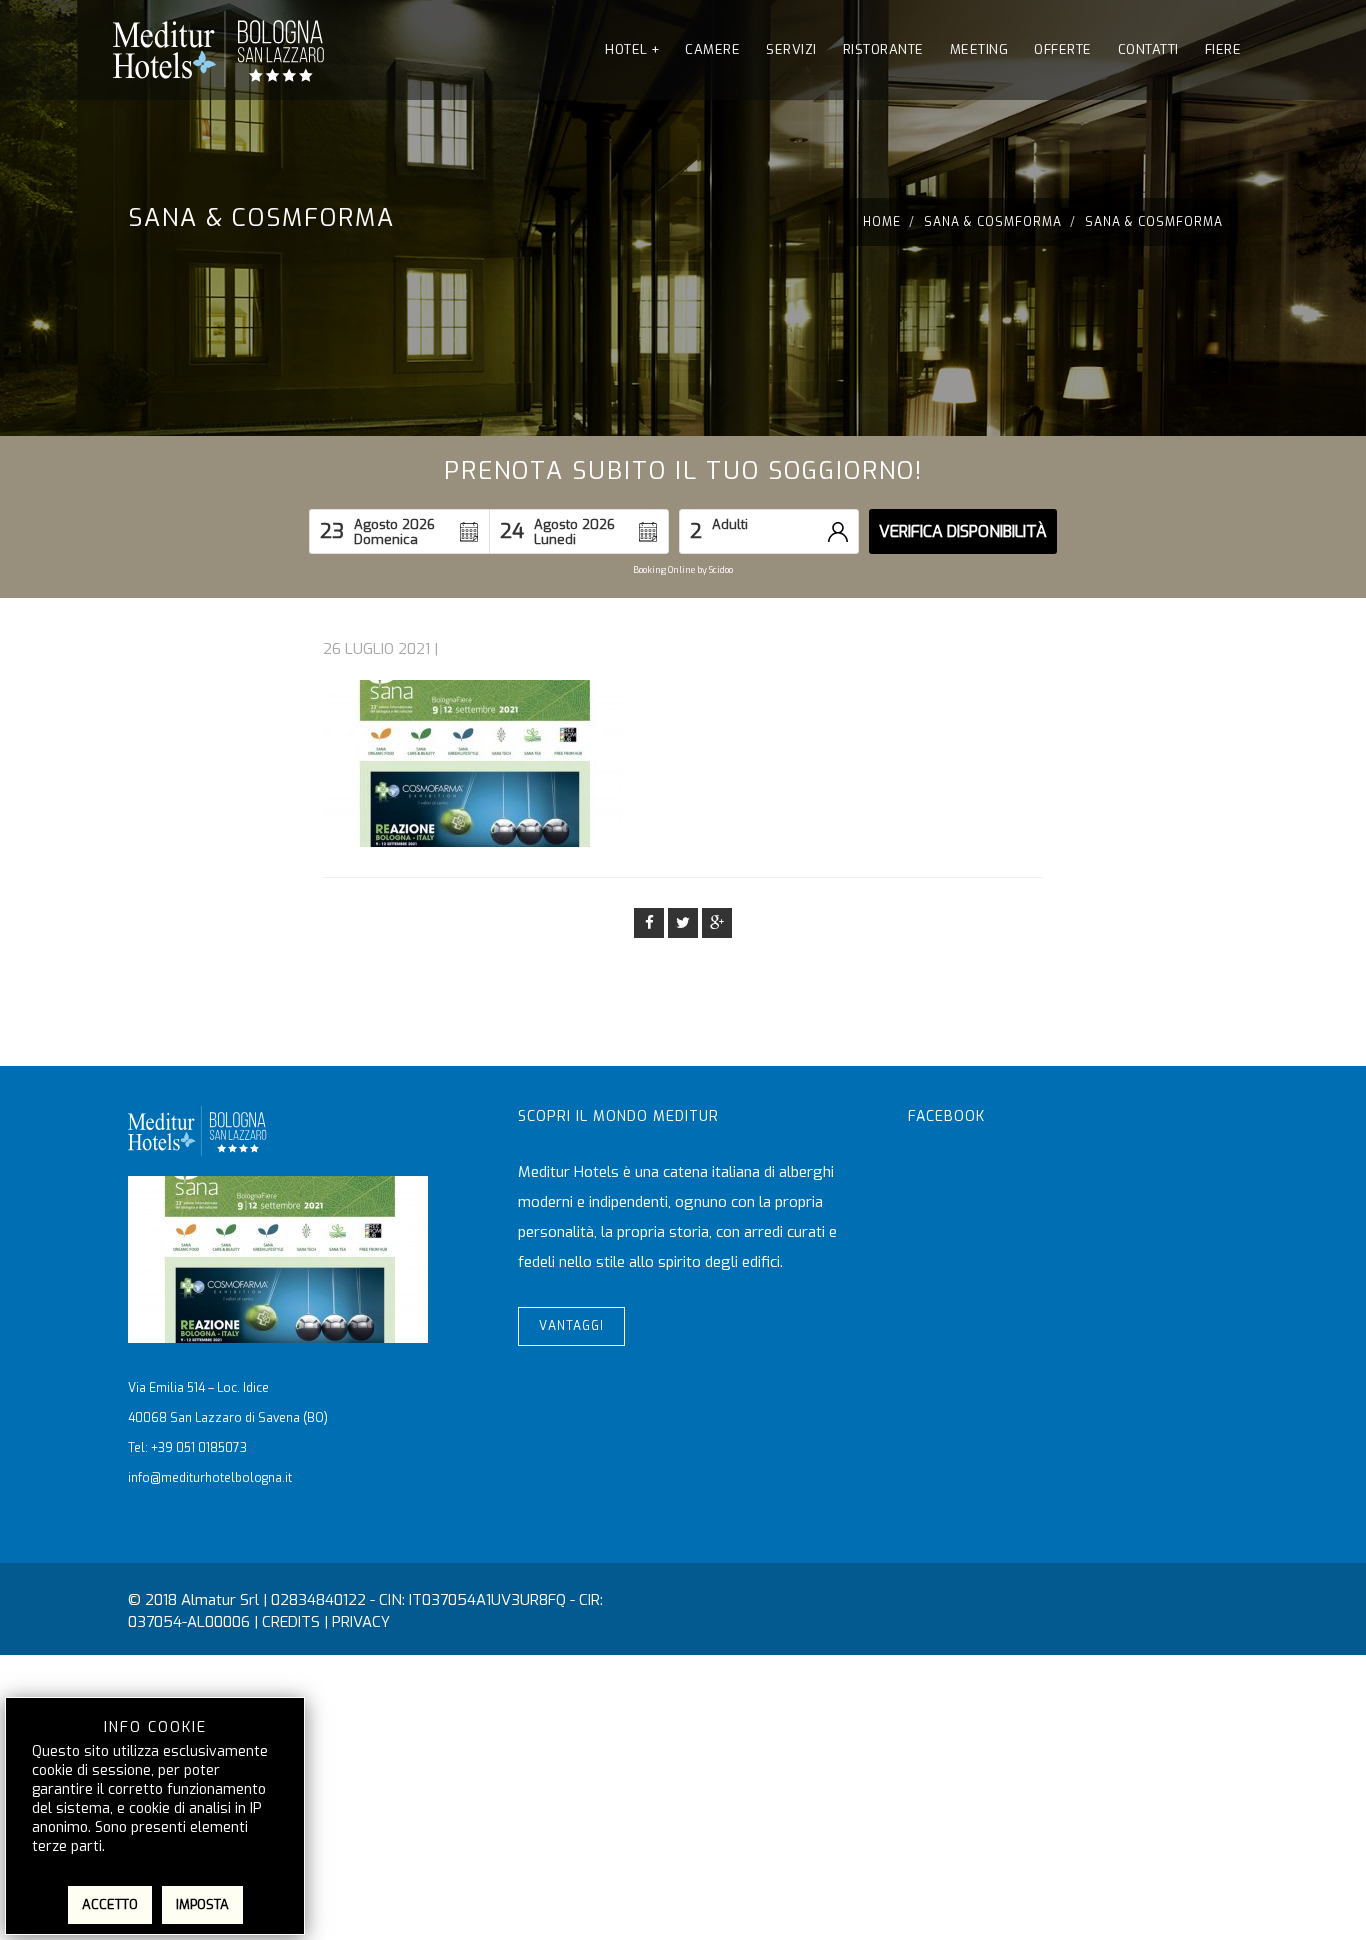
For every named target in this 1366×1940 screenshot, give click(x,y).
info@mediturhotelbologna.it (210, 1478)
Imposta (202, 1904)
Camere (712, 49)
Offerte (1063, 49)
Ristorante (883, 49)
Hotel (632, 49)
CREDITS (291, 1622)
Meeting (979, 49)
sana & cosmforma (993, 222)
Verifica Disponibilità (963, 531)
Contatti (1148, 49)
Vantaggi (571, 1326)
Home (882, 222)
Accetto (110, 1904)
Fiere (1223, 49)
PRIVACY (361, 1622)
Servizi (791, 49)
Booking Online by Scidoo (683, 570)
